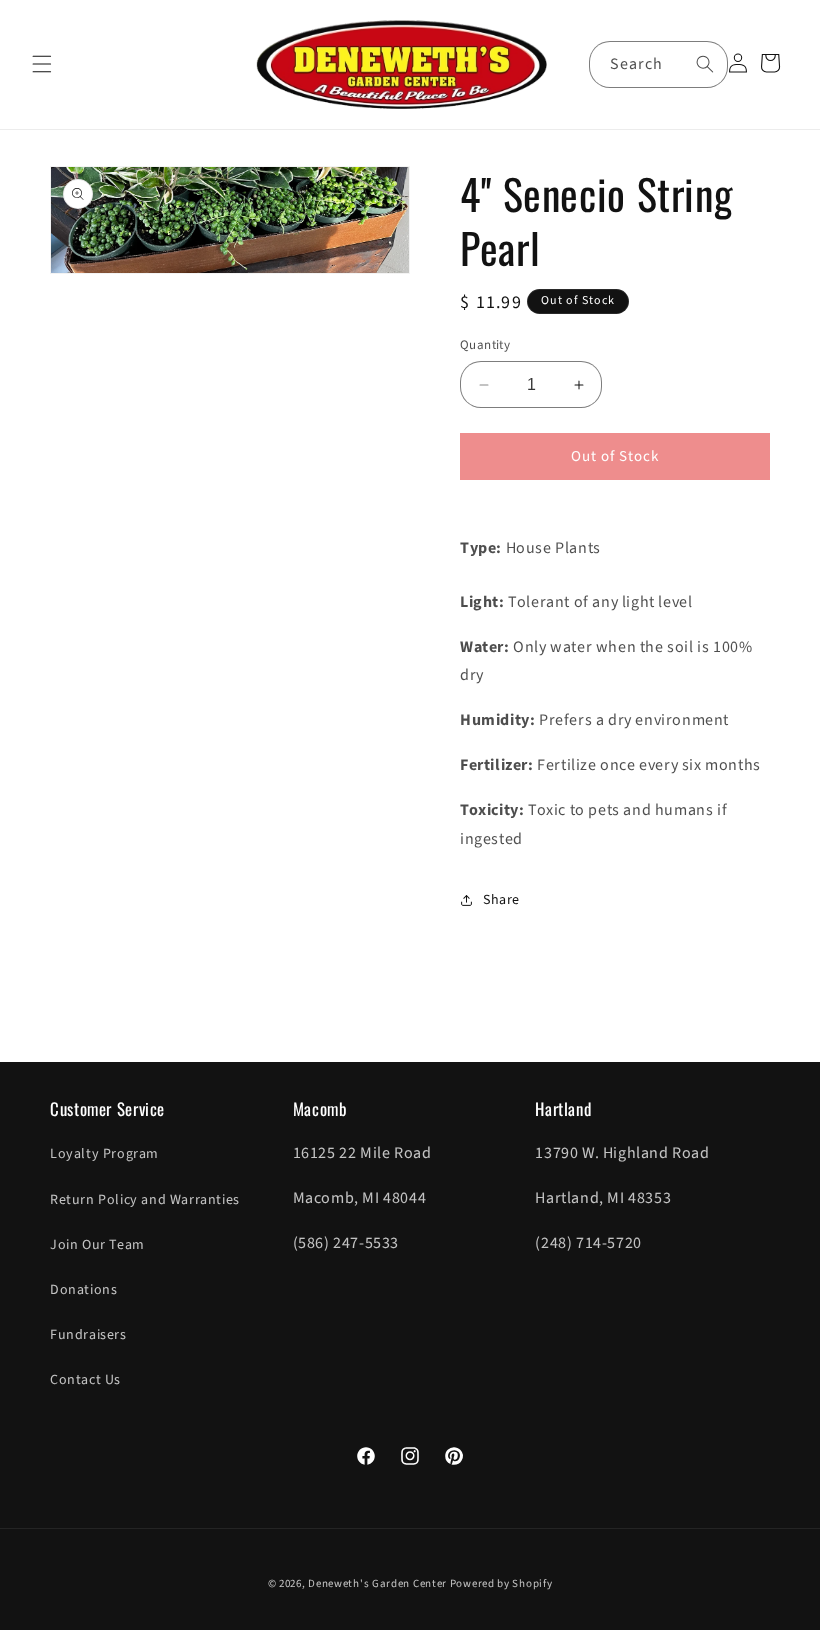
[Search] (705, 64)
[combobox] (658, 64)
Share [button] (501, 900)
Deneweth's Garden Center (377, 1583)
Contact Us (85, 1380)
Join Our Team (97, 1245)
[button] (42, 64)
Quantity (485, 345)
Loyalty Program (104, 1154)
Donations (83, 1290)
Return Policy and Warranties (145, 1200)
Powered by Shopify (501, 1583)
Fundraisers (88, 1335)
